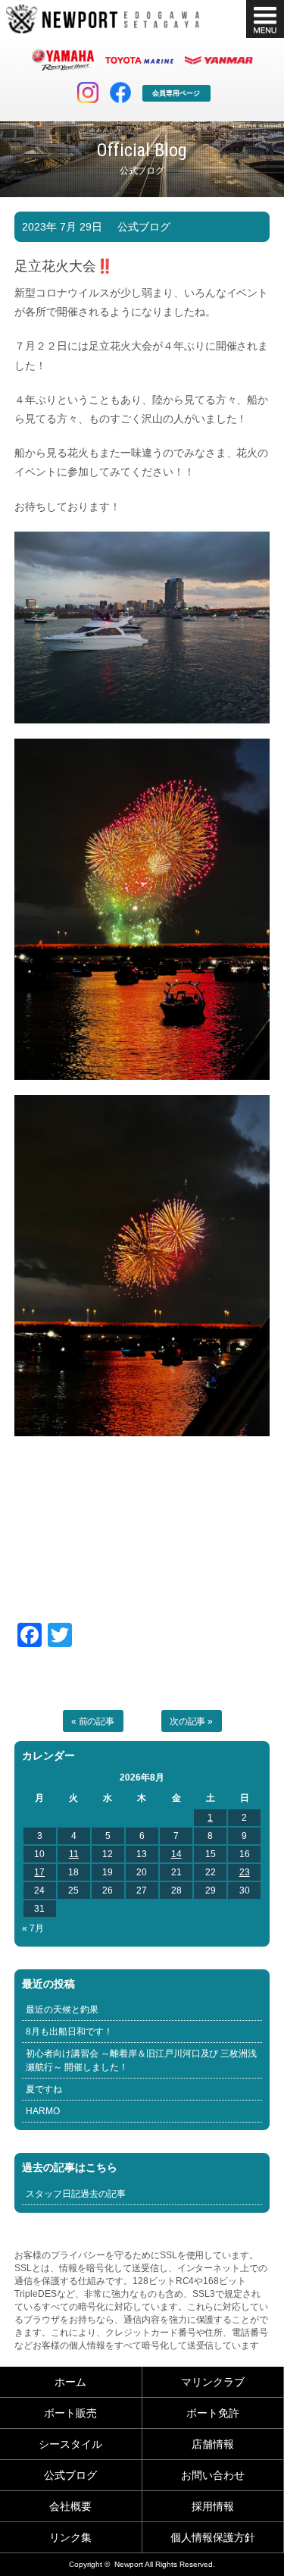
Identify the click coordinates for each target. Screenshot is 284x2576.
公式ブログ (144, 227)
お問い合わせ (213, 2475)
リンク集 (70, 2537)
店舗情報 (213, 2444)
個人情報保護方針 (213, 2537)
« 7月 (33, 1928)
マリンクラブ (213, 2382)
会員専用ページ (176, 93)
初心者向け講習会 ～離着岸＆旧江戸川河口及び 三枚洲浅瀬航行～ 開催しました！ (142, 2060)
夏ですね (44, 2089)
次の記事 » (192, 1721)
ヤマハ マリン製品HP (63, 60)
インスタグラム (88, 93)
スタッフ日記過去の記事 (76, 2194)
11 (74, 1854)
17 (39, 1872)
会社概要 (70, 2506)
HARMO (43, 2111)
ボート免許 (213, 2413)
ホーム (70, 2382)
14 (176, 1854)
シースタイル (70, 2444)
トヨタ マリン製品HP (139, 60)
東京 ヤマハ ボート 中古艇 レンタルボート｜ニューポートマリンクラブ (103, 19)
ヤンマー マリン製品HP (219, 60)
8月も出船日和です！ (69, 2032)
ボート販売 (70, 2413)
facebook (120, 93)
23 (245, 1872)
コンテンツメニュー (265, 19)
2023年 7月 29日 (62, 227)
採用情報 (213, 2506)
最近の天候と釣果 (62, 2010)
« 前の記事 (93, 1721)
